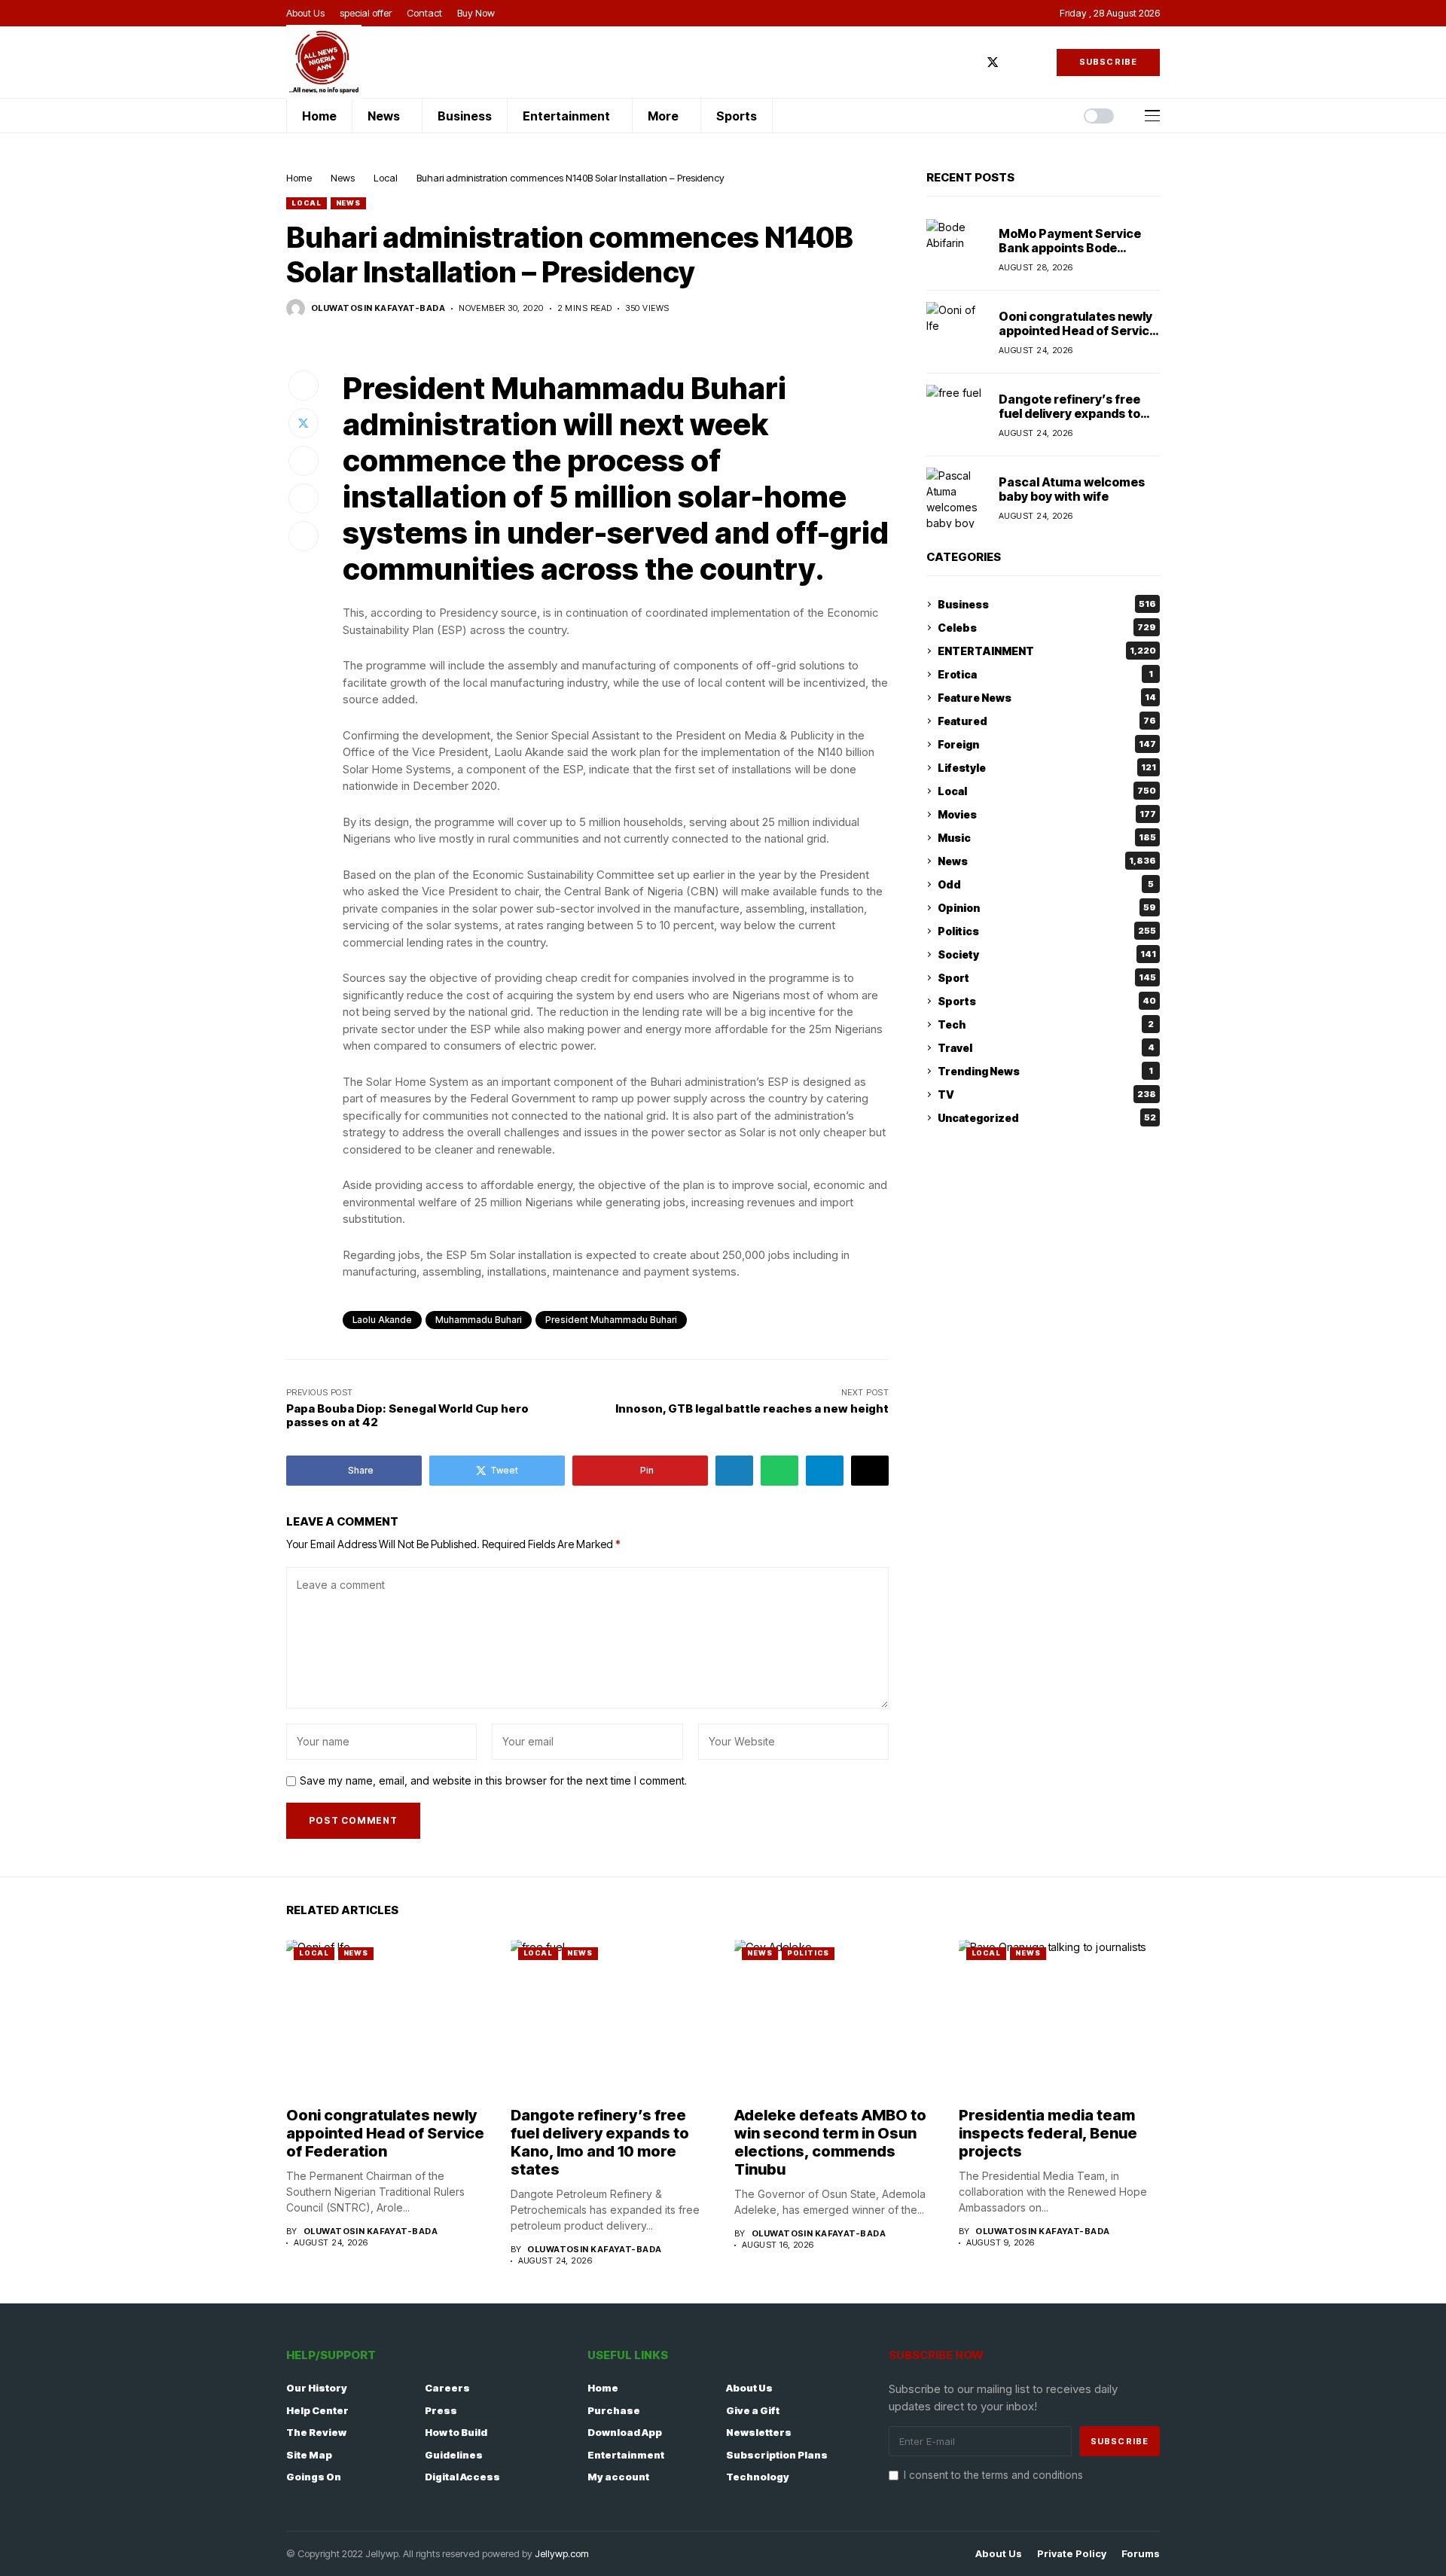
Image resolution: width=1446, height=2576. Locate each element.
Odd (1046, 884)
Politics (1047, 931)
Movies (1047, 814)
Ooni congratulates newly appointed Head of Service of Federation (1078, 330)
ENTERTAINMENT (1047, 651)
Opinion (1047, 908)
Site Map (309, 2455)
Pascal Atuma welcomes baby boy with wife (1072, 488)
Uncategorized (1047, 1118)
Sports (1047, 1001)
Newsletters (759, 2432)
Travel (1046, 1048)
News (343, 178)
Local (386, 178)
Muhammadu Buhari (479, 1320)
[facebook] (970, 62)
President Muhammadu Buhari (611, 1320)
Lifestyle (1047, 768)
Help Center (317, 2410)
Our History (317, 2388)
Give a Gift (753, 2410)
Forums (1141, 2554)
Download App (625, 2432)
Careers (447, 2388)
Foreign (1047, 744)
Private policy (1072, 2554)
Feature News (1047, 698)
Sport (1047, 978)
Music (1047, 838)
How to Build (456, 2432)
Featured (1047, 721)
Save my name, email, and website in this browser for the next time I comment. (493, 1781)
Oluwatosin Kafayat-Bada (378, 308)
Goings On (314, 2477)
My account (618, 2477)
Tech (1046, 1024)
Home (299, 178)
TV (1047, 1094)
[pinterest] (1037, 62)
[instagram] (1015, 62)
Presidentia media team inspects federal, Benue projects (1048, 2133)
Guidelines (454, 2455)
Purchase (614, 2410)
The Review (316, 2432)
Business (1047, 604)
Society (1047, 954)
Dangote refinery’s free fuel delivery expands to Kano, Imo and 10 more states (1069, 420)
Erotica (1045, 674)
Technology (758, 2477)
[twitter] (993, 62)
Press (441, 2410)
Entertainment (626, 2455)
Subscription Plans (777, 2455)
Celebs (1047, 628)
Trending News (1045, 1071)
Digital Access (462, 2477)
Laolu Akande (382, 1320)
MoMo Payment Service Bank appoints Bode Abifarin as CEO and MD (1070, 247)
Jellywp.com (562, 2553)
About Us (749, 2388)
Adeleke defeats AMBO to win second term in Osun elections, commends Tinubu (830, 2142)
